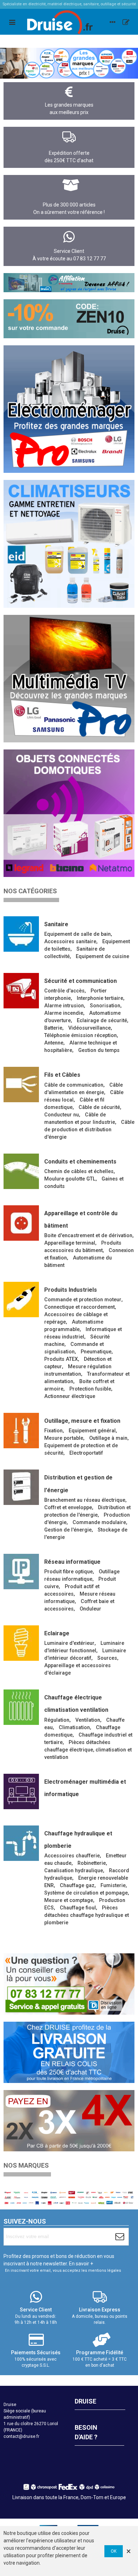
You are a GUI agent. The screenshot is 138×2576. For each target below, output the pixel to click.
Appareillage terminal (70, 1243)
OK (114, 2551)
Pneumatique (96, 1352)
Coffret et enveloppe (68, 1508)
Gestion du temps (99, 1050)
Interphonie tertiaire (100, 998)
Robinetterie (92, 1863)
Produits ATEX (61, 1359)
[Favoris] (126, 22)
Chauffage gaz (77, 1886)
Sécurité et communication (80, 981)
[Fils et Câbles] (21, 1085)
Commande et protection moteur (83, 1300)
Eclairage (57, 1633)
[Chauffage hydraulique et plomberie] (21, 1843)
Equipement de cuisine (102, 956)
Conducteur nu (62, 1115)
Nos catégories (30, 891)
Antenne (54, 1043)
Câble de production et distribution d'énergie (89, 1130)
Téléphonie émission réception (80, 1035)
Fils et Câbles (62, 1075)
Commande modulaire (99, 1522)
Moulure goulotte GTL (70, 1179)
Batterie (53, 1028)
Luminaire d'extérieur (69, 1643)
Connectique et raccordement (79, 1307)
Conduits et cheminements (80, 1162)
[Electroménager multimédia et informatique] (21, 1791)
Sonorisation (105, 1006)
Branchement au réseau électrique (85, 1500)
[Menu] (12, 22)
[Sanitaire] (21, 934)
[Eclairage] (21, 1643)
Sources (107, 1658)
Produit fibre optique (68, 1572)
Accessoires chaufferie (72, 1856)
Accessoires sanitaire (70, 942)
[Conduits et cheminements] (21, 1171)
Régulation (57, 1720)
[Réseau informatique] (21, 1572)
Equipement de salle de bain (77, 934)
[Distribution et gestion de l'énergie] (21, 1487)
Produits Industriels (71, 1290)
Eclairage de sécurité (102, 1021)
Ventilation (88, 1720)
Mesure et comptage (69, 1900)
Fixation (53, 1431)
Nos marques (26, 2165)
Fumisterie (113, 1886)
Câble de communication (74, 1085)
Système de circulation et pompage (86, 1893)
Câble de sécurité (99, 1107)
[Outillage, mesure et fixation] (21, 1431)
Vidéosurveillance (90, 1028)
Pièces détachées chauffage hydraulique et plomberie (87, 1915)
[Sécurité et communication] (21, 991)
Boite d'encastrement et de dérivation (88, 1236)
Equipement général (92, 1431)
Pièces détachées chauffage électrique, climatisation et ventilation (88, 1750)
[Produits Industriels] (21, 1300)
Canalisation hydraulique (74, 1871)
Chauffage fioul (78, 1908)
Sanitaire (56, 924)
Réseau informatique (72, 1562)
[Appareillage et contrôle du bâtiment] (21, 1223)
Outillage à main (108, 1438)
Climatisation (74, 1728)
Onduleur (90, 1609)
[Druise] (113, 22)
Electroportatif (86, 1453)
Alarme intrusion (64, 1006)
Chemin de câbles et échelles (79, 1171)
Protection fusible (90, 1389)
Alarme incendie (64, 1013)
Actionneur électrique (70, 1396)
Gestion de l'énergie (68, 1530)
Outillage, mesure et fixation (82, 1421)
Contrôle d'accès (64, 991)
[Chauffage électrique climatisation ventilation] (21, 1707)
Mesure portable (64, 1438)
